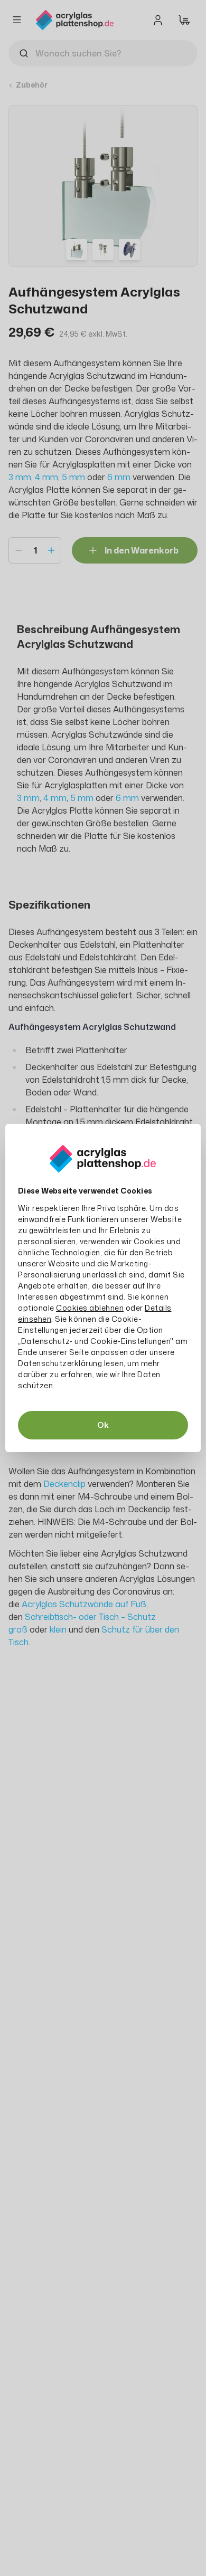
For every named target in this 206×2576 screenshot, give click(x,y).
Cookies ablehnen (90, 1308)
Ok (103, 1425)
